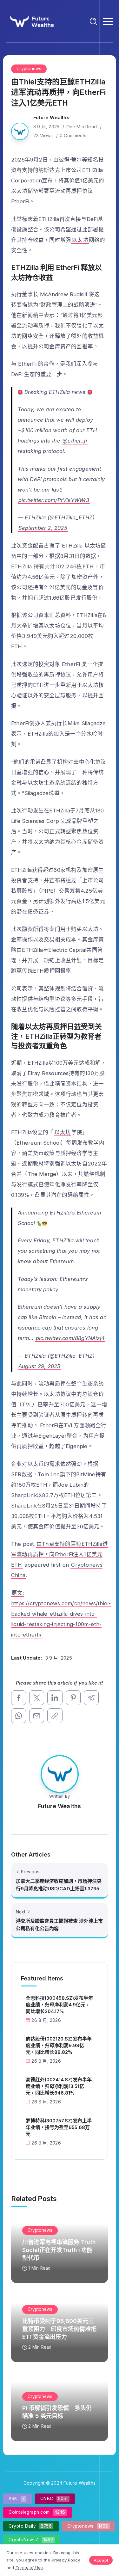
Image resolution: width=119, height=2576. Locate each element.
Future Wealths (51, 117)
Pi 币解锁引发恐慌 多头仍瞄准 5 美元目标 (57, 2412)
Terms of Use (29, 2567)
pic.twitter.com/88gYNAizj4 (70, 1338)
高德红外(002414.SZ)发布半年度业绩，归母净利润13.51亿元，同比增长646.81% (59, 2086)
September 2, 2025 (43, 528)
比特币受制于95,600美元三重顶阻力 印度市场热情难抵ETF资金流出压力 (59, 2329)
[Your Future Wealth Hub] (31, 21)
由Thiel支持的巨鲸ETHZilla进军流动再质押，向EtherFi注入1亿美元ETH (60, 1554)
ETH (88, 566)
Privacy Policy (66, 2560)
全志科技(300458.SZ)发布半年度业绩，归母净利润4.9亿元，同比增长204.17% (59, 2005)
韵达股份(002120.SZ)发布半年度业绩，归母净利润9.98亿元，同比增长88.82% (59, 2045)
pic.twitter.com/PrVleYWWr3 (54, 500)
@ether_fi (75, 441)
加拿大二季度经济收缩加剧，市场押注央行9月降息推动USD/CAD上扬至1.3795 (59, 1885)
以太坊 (80, 240)
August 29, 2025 (40, 1366)
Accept (101, 2560)
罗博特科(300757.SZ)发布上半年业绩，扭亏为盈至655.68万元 (59, 2127)
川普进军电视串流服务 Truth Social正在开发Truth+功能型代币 (59, 2250)
